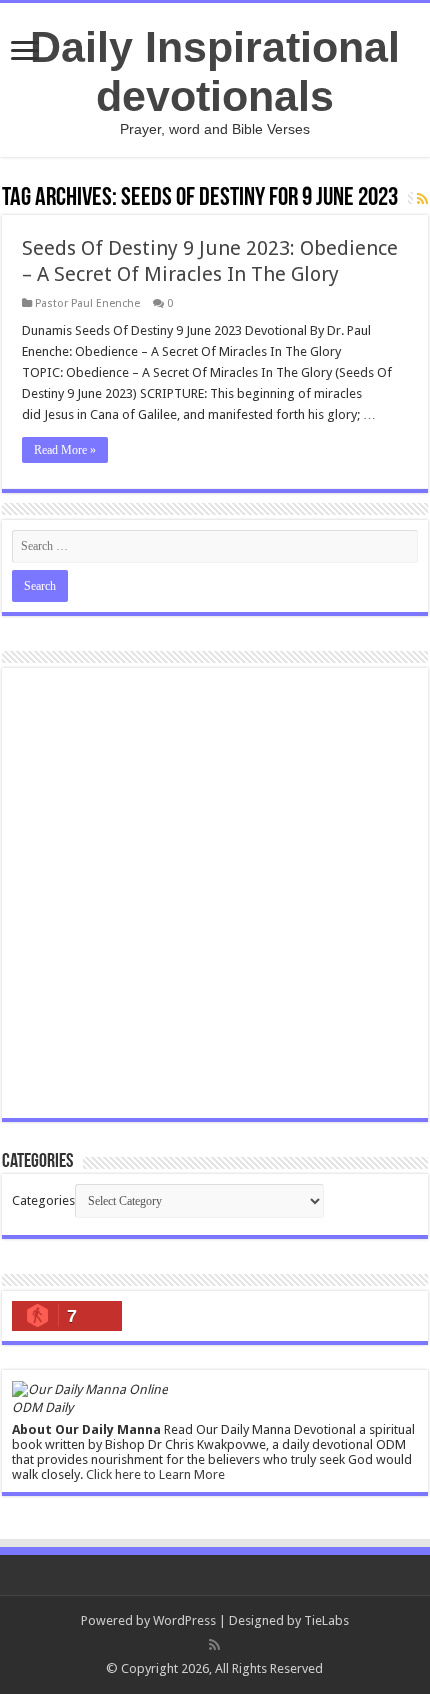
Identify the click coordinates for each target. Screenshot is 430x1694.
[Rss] (214, 1645)
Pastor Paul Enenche (87, 303)
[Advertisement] (215, 893)
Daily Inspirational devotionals (215, 71)
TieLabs (326, 1620)
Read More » (65, 450)
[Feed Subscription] (422, 199)
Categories (43, 1200)
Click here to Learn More (155, 1474)
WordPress (184, 1620)
